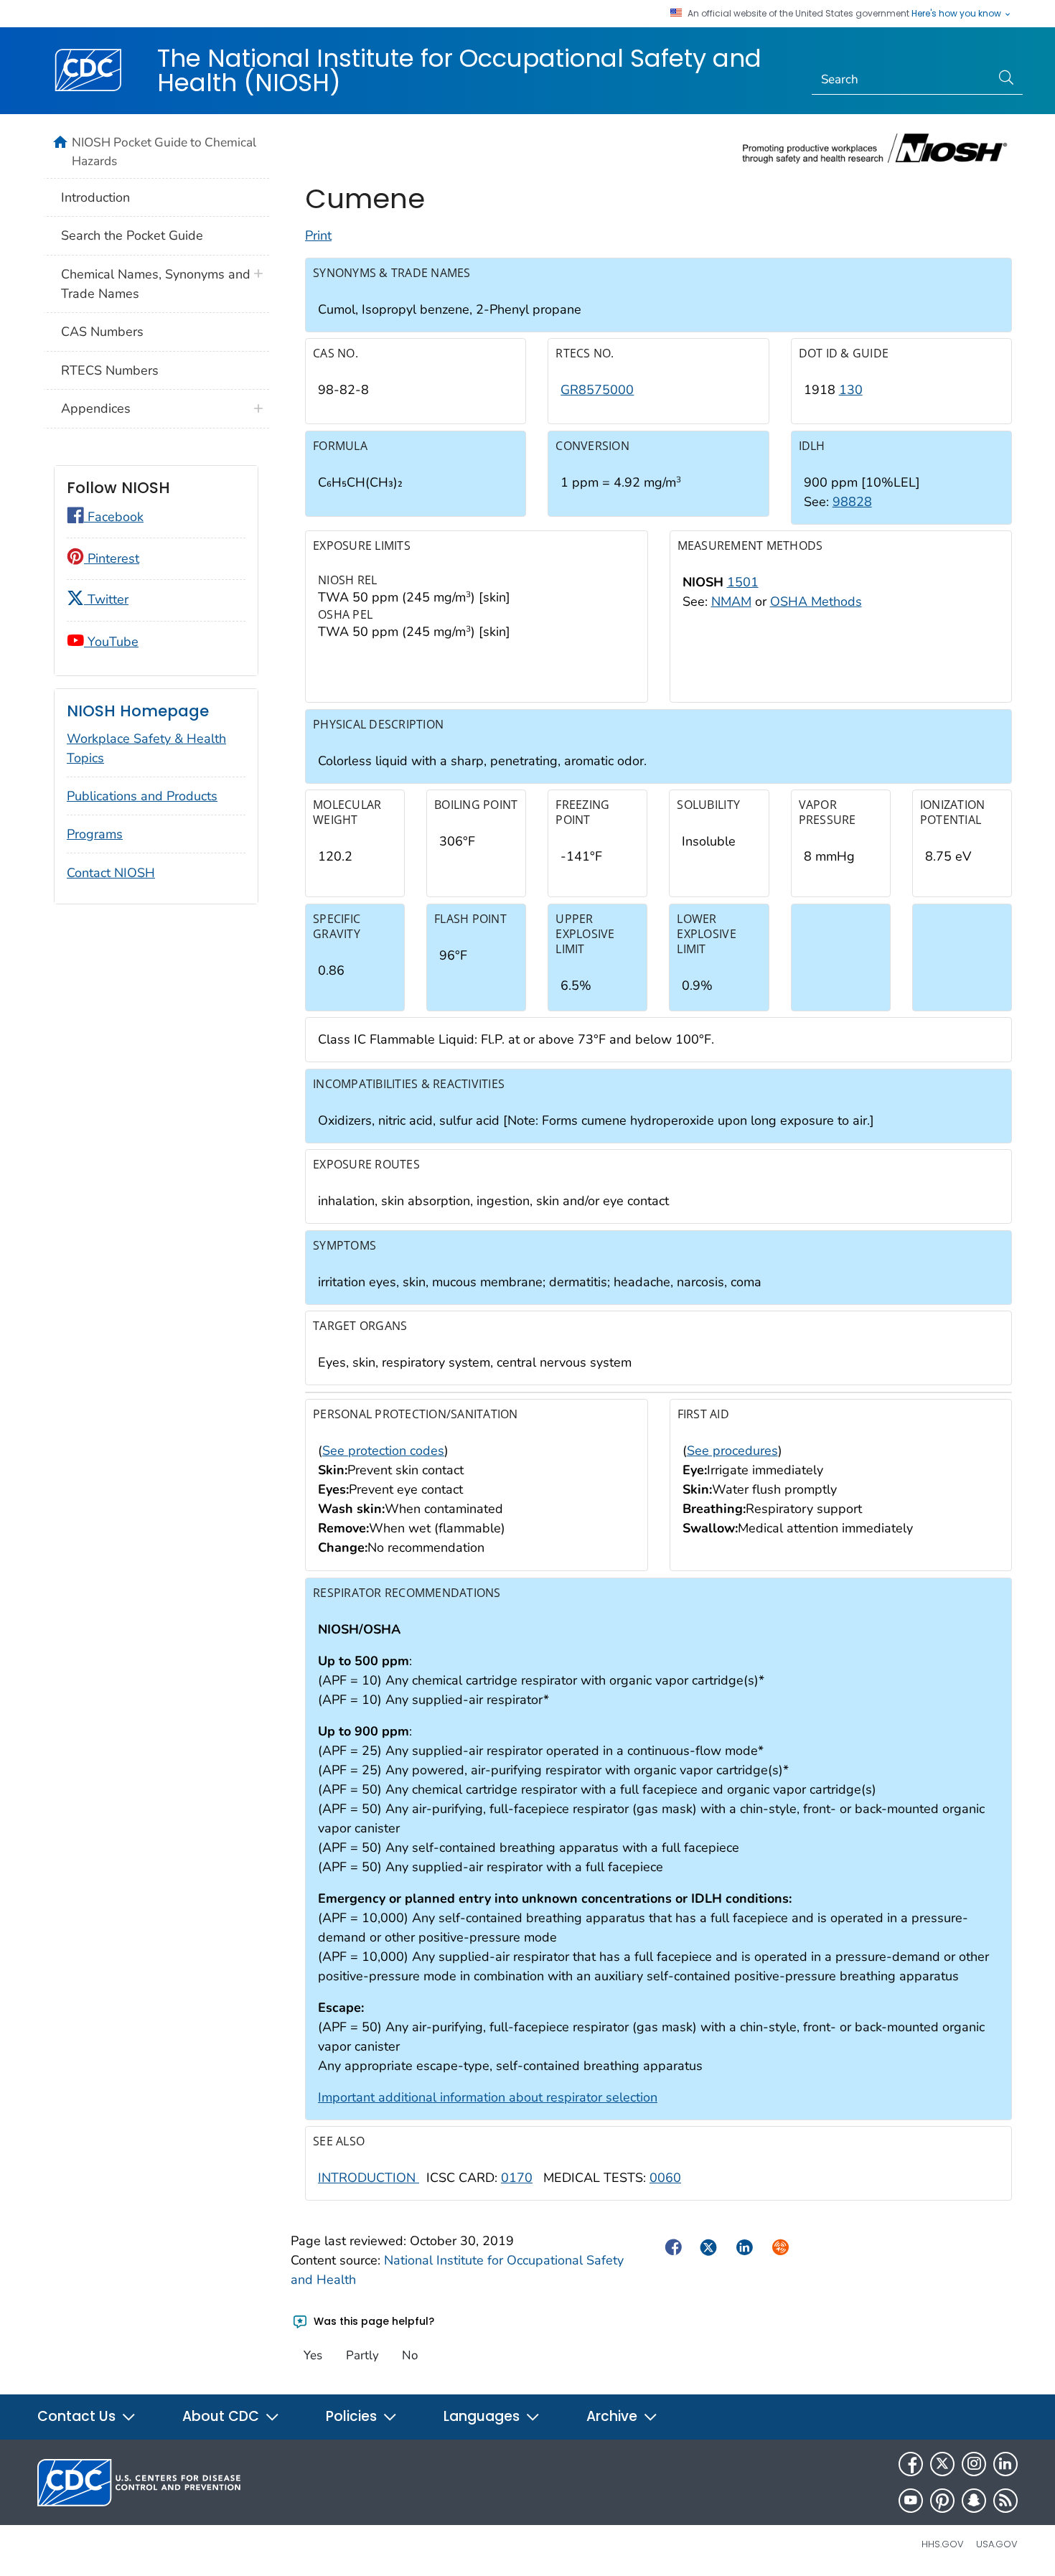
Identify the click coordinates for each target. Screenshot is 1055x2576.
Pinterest (112, 558)
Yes (313, 2355)
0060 (665, 2178)
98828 (852, 502)
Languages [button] (483, 2416)
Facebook (114, 517)
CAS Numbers (102, 332)
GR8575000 (597, 390)
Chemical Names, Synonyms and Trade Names (156, 284)
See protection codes (383, 1451)
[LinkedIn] (1005, 2464)
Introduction (95, 197)
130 (851, 390)
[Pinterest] (942, 2501)
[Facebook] (911, 2464)
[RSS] (1005, 2501)
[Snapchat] (974, 2501)
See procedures (732, 1451)
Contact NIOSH (111, 873)
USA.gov (997, 2544)
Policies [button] (353, 2416)
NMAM (731, 601)
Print (318, 235)
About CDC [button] (222, 2416)
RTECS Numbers (110, 370)
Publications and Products (142, 796)
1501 (743, 582)
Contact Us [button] (78, 2416)
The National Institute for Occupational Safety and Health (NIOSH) (459, 70)
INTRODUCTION (369, 2178)
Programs (95, 834)
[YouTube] (911, 2501)
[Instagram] (974, 2464)
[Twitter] (942, 2464)
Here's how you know (957, 14)
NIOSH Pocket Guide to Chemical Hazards (164, 151)
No (410, 2355)
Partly (362, 2355)
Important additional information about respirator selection (488, 2097)
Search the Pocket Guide (132, 235)
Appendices (96, 408)
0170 (517, 2178)
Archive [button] (614, 2416)
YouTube (111, 642)
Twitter (106, 599)
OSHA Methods (816, 601)
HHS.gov (943, 2544)
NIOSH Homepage (138, 711)
